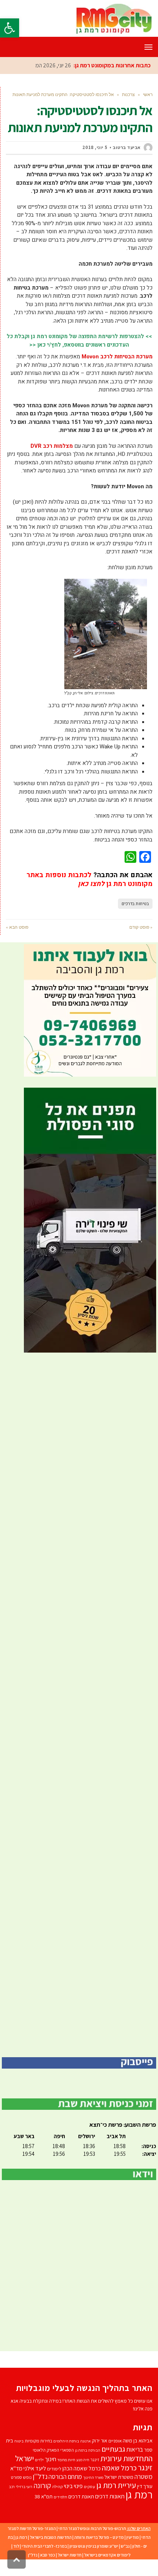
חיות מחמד (66, 2460)
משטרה (143, 2476)
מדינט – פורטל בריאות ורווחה (99, 2537)
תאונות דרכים (110, 2496)
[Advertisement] (79, 1705)
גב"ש (125, 2546)
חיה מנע (83, 2460)
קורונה (42, 2485)
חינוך (51, 2459)
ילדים (39, 2460)
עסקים (89, 2486)
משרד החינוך (93, 2477)
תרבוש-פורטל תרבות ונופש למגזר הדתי (92, 2528)
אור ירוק (100, 2441)
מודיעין (133, 2537)
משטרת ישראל (119, 2477)
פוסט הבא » (17, 927)
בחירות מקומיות (38, 2441)
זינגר (95, 2460)
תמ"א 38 (44, 2496)
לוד (16, 2546)
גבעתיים (113, 2449)
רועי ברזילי (24, 2487)
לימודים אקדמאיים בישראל (107, 2555)
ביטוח (19, 2441)
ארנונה (85, 2441)
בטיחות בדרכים (135, 904)
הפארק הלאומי (46, 2450)
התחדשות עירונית (126, 2458)
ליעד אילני (35, 2468)
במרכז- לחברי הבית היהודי (44, 2546)
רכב (12, 2487)
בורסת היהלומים (66, 2441)
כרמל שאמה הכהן (82, 2468)
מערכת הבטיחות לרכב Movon (117, 357)
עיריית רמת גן (116, 2485)
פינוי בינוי (73, 2486)
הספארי (67, 2450)
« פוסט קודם (141, 927)
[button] (10, 28)
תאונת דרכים (81, 2496)
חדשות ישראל (70, 2555)
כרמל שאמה (119, 2468)
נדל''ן (40, 2476)
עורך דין (145, 2486)
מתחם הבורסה (65, 2477)
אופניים (115, 2441)
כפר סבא (48, 2555)
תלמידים (60, 2497)
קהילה (58, 2486)
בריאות (135, 2449)
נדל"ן (33, 2555)
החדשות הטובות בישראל (51, 2537)
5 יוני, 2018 (95, 147)
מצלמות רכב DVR (52, 446)
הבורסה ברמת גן (88, 2450)
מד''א (16, 2468)
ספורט (17, 2477)
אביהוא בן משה (138, 2440)
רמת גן (139, 2494)
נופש (27, 2477)
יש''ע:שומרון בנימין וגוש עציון (94, 2546)
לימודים (54, 2469)
